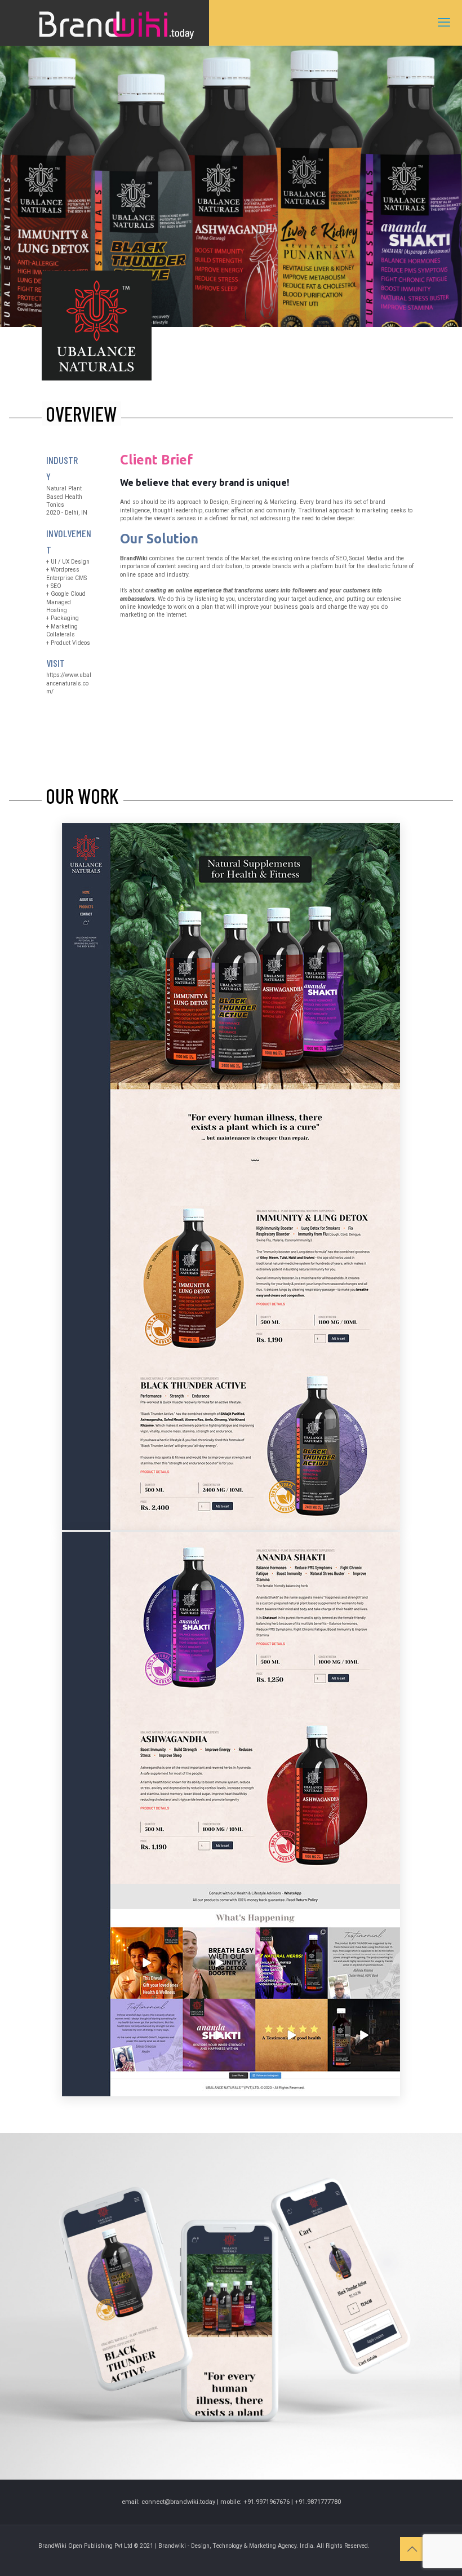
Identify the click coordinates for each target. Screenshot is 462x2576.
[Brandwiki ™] (105, 23)
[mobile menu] (444, 23)
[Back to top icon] (412, 2549)
